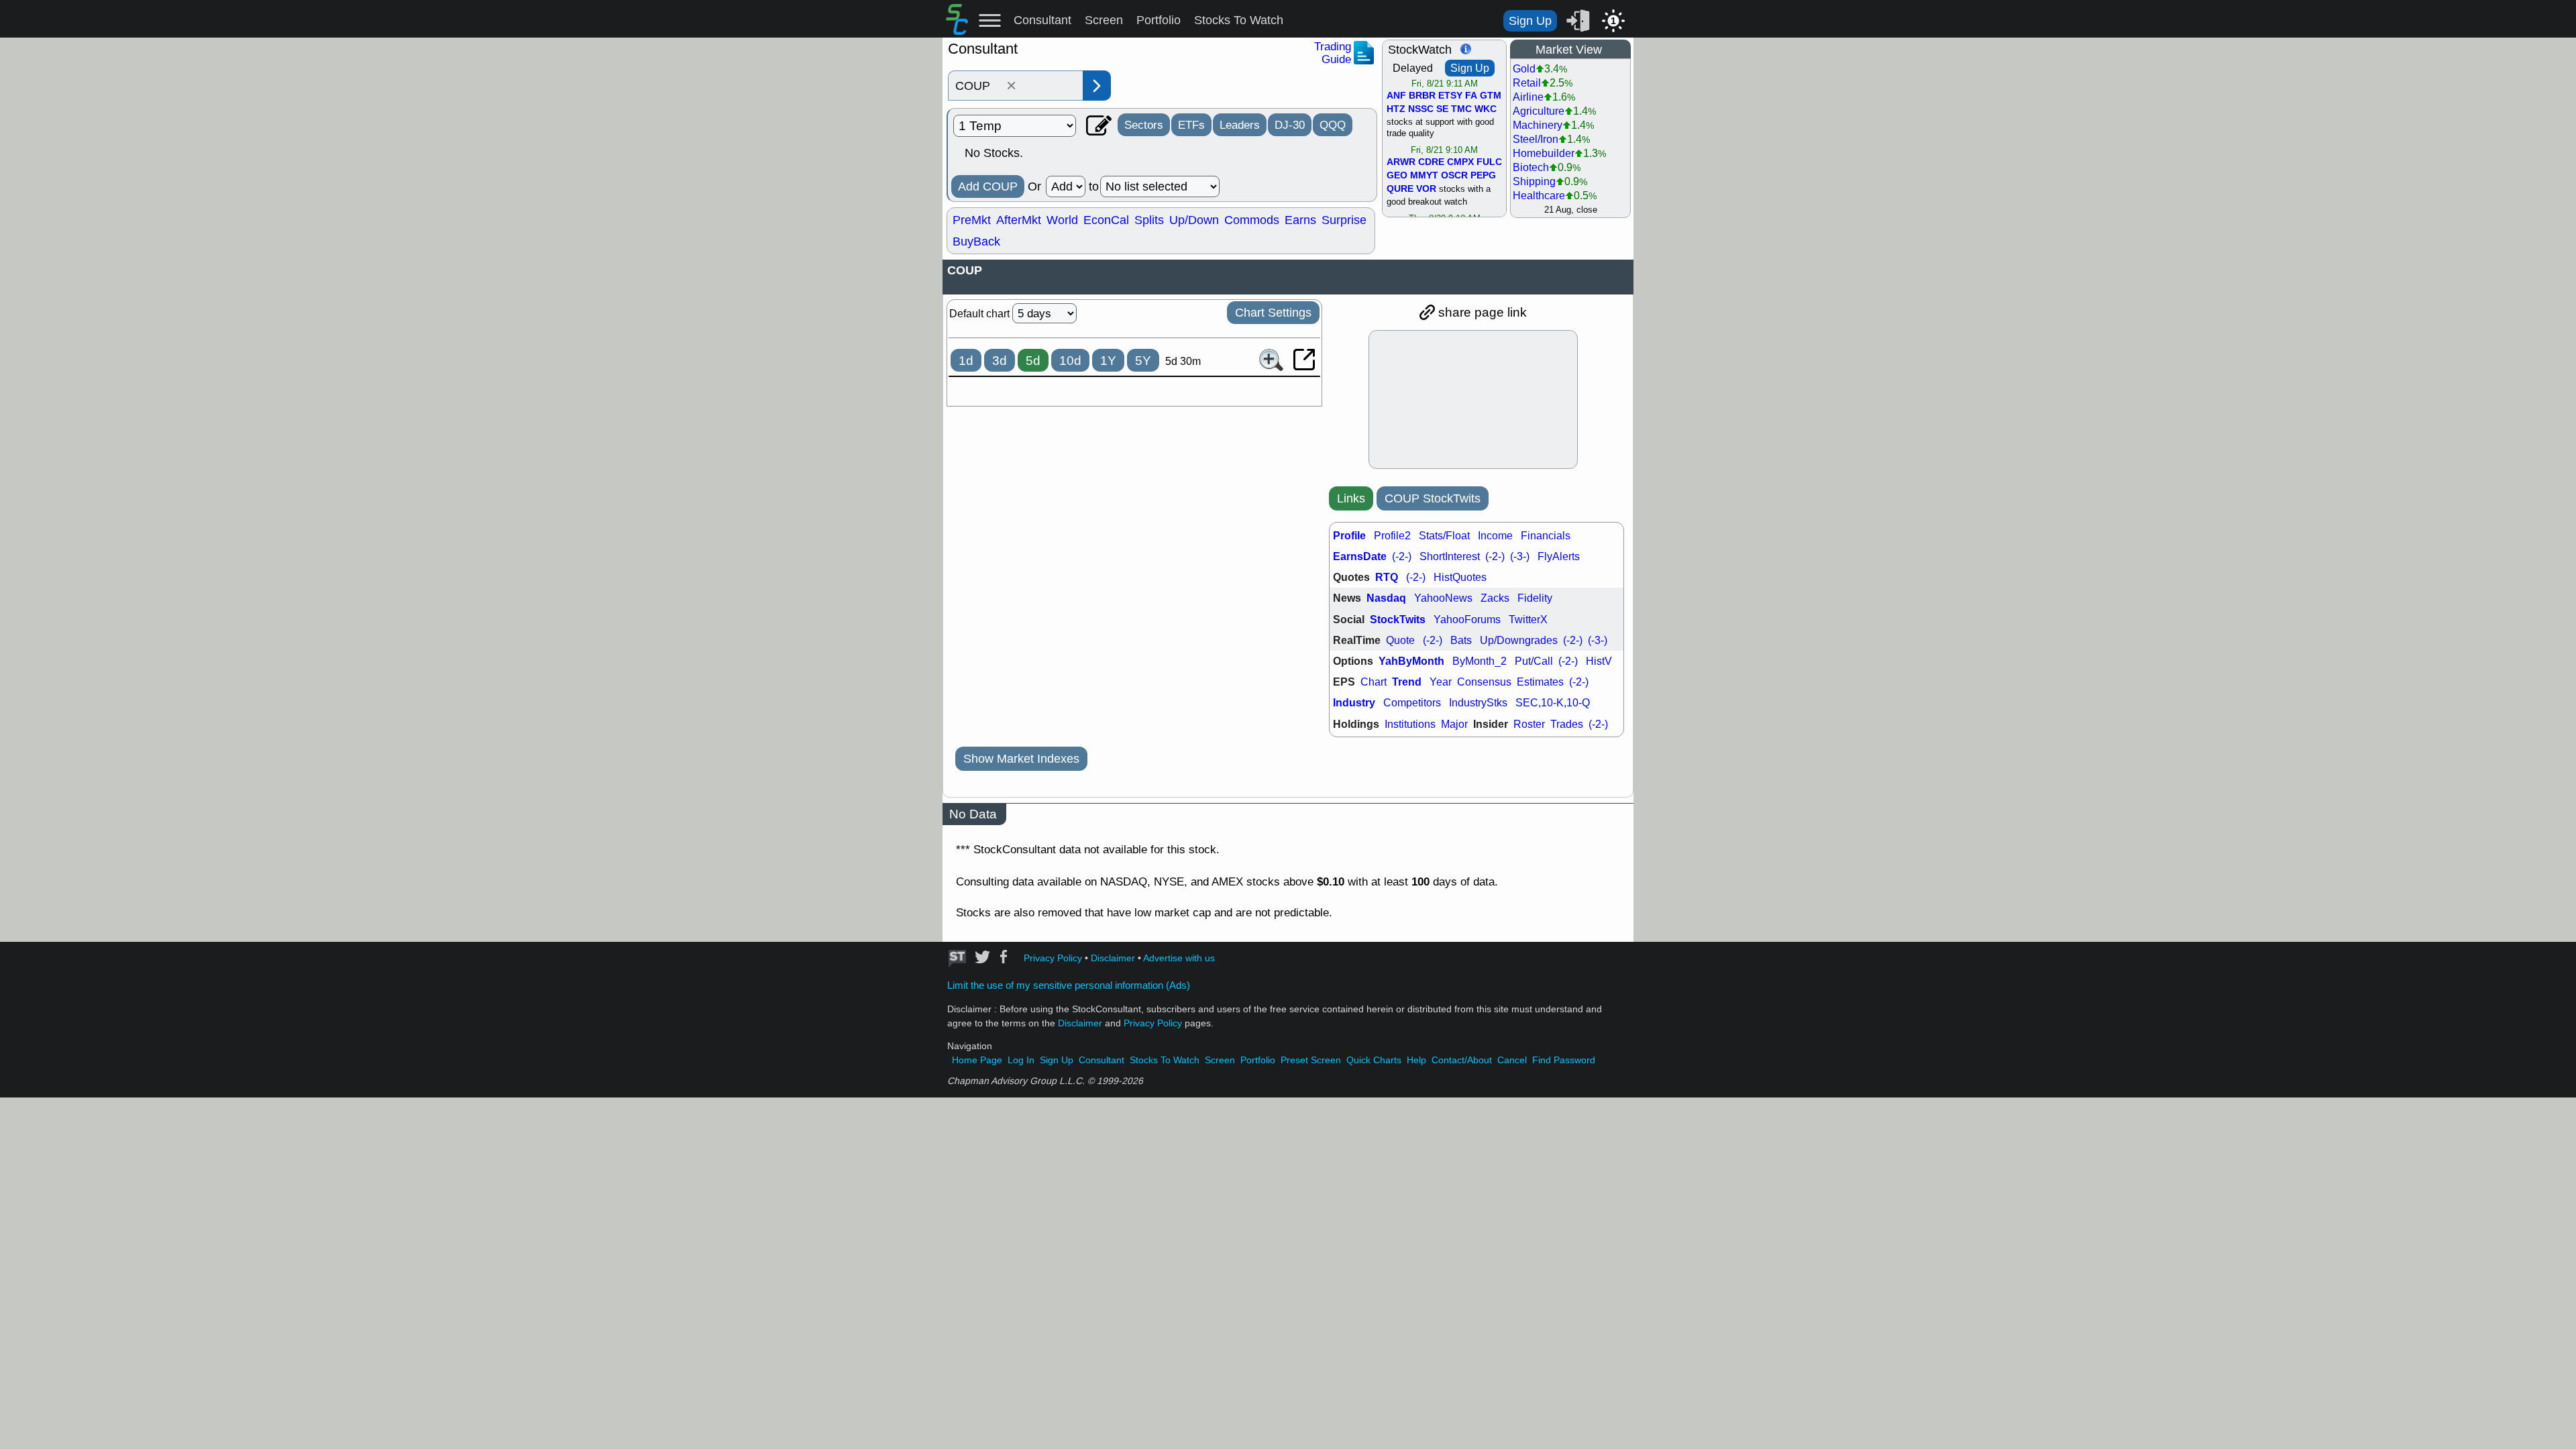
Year (1441, 682)
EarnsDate (1360, 556)
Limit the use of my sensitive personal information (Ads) (1069, 985)
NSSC (1421, 109)
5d (1033, 361)
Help (1416, 1060)
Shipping (1534, 181)
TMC (1461, 109)
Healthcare (1539, 196)
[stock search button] (1097, 86)
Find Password (1564, 1060)
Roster (1529, 724)
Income (1495, 536)
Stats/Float (1444, 536)
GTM (1491, 96)
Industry (1354, 703)
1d (966, 361)
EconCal (1106, 220)
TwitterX (1528, 620)
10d (1070, 361)
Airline (1528, 97)
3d (1000, 361)
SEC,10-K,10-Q (1553, 703)
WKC (1486, 109)
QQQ (1333, 125)
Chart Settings (1273, 313)
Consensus (1484, 682)
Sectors (1144, 125)
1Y (1108, 361)
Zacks (1495, 598)
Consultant (1042, 20)
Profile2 (1392, 536)
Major (1454, 724)
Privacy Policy (1053, 958)
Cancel (1512, 1060)
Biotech (1531, 167)
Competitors (1412, 703)
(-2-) (1402, 556)
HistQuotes (1460, 577)
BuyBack (976, 241)
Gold (1524, 69)
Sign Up (1530, 21)
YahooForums (1467, 620)
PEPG (1483, 176)
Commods (1252, 220)
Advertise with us (1179, 958)
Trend (1407, 682)
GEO (1397, 176)
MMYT (1424, 176)
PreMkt (972, 220)
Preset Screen (1311, 1060)
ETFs (1191, 125)
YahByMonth (1411, 661)
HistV (1599, 661)
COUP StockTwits (1433, 498)
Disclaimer (1113, 958)
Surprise (1344, 220)
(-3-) (1520, 556)
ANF (1396, 96)
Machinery (1538, 125)
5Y (1143, 361)
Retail (1527, 83)
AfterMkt (1019, 220)
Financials (1546, 536)
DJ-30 (1290, 125)
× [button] (1011, 86)
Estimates (1540, 682)
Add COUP (988, 186)
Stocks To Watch (1239, 20)
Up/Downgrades (1519, 640)
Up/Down (1194, 220)
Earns (1300, 220)
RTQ (1387, 577)
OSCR (1454, 176)
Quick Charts (1374, 1060)
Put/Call (1534, 661)
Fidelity (1535, 598)
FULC (1489, 162)
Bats (1461, 640)
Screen (1104, 20)
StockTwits (1398, 620)
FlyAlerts (1559, 556)
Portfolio (1159, 20)
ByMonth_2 (1480, 661)
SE (1442, 109)
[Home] (957, 31)
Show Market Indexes (1021, 759)
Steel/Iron (1536, 139)
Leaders (1240, 125)
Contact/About (1462, 1060)
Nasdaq (1386, 598)
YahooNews (1443, 598)
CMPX (1460, 162)
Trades (1567, 724)
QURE (1400, 189)
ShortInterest (1450, 556)
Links (1351, 498)
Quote (1400, 640)
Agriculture (1539, 111)
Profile (1349, 536)
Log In (1021, 1060)
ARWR (1401, 162)
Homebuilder (1544, 153)
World (1062, 220)
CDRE (1431, 162)
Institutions (1410, 724)
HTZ (1396, 109)
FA (1471, 96)
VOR (1426, 189)
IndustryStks (1478, 703)
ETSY (1450, 96)
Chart (1374, 682)
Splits (1149, 220)
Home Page (977, 1060)
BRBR (1422, 96)
